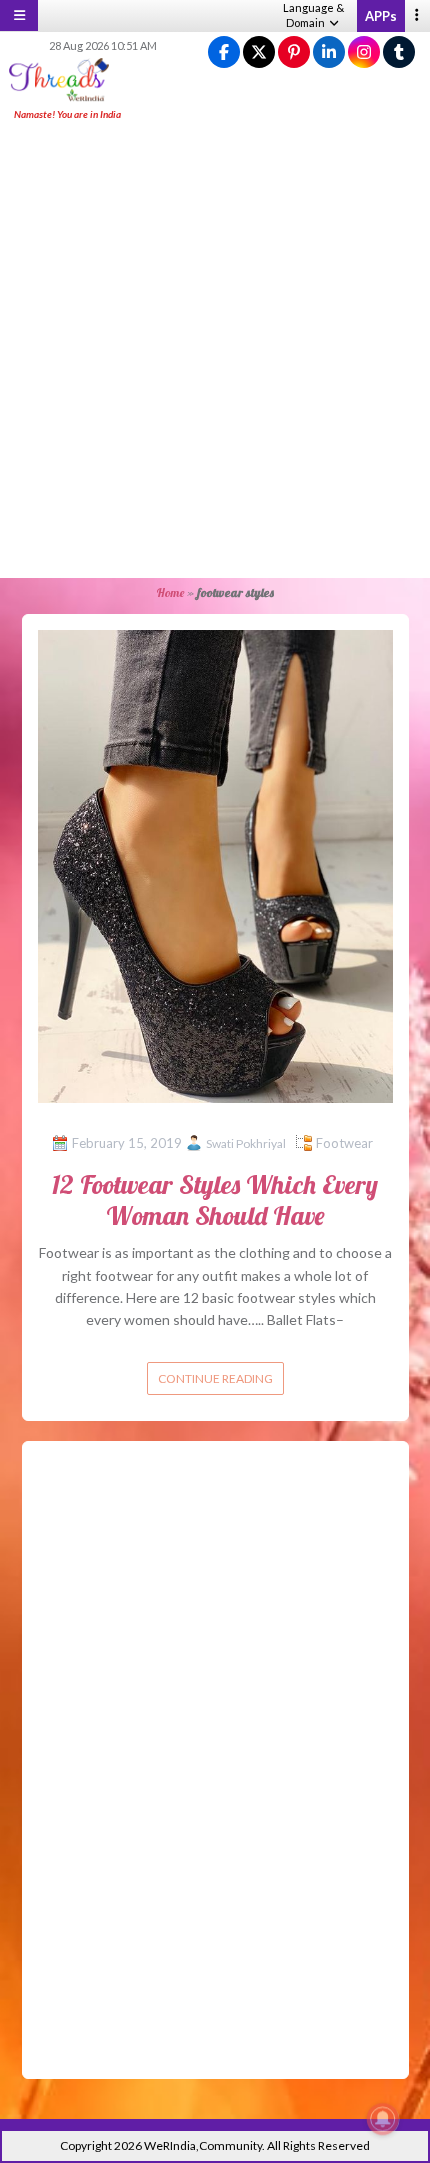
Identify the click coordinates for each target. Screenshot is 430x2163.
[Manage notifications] (383, 2119)
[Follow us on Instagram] (364, 52)
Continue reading (215, 1378)
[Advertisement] (215, 351)
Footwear (344, 1143)
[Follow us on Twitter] (259, 52)
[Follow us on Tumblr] (399, 52)
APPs (381, 16)
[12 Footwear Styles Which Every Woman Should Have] (215, 864)
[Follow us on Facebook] (224, 52)
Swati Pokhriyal (246, 1143)
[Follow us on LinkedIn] (329, 52)
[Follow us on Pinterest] (294, 52)
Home (170, 592)
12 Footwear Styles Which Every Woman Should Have (215, 1200)
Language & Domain (313, 15)
